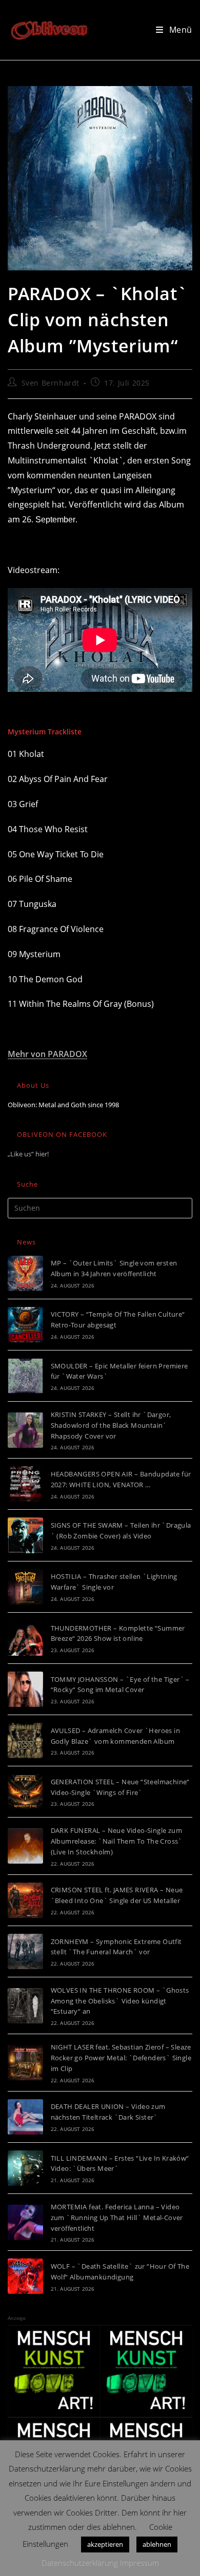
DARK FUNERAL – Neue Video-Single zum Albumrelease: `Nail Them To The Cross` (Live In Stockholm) (117, 1841)
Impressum (139, 2563)
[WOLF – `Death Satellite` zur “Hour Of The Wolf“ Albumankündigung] (25, 2276)
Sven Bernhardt (51, 383)
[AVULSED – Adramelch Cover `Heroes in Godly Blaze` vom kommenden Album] (25, 1740)
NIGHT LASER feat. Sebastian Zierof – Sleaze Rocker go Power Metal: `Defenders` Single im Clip (121, 2058)
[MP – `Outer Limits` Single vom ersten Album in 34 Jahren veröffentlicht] (25, 1273)
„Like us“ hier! (28, 1154)
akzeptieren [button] (105, 2544)
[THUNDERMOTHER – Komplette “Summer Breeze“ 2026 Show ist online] (25, 1638)
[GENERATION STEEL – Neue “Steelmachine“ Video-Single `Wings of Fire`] (25, 1792)
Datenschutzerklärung (80, 2563)
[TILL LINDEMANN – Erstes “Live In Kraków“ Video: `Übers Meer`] (25, 2168)
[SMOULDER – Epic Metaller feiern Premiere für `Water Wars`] (25, 1376)
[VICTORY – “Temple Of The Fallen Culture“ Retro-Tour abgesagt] (25, 1325)
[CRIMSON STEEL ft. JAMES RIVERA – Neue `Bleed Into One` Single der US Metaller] (25, 1900)
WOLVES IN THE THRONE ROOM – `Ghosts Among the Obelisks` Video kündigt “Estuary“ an (120, 2001)
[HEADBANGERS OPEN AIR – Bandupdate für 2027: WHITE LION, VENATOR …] (25, 1484)
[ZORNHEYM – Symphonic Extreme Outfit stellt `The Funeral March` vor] (25, 1951)
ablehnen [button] (157, 2544)
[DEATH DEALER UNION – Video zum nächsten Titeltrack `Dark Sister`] (25, 2117)
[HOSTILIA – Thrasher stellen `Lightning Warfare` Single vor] (25, 1587)
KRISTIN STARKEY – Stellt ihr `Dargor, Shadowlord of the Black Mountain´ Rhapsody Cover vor (111, 1425)
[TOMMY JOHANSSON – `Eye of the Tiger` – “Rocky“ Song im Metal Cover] (25, 1689)
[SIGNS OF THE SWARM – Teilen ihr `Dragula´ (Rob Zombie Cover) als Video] (25, 1535)
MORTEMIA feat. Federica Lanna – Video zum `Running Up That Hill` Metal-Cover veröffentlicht (117, 2218)
